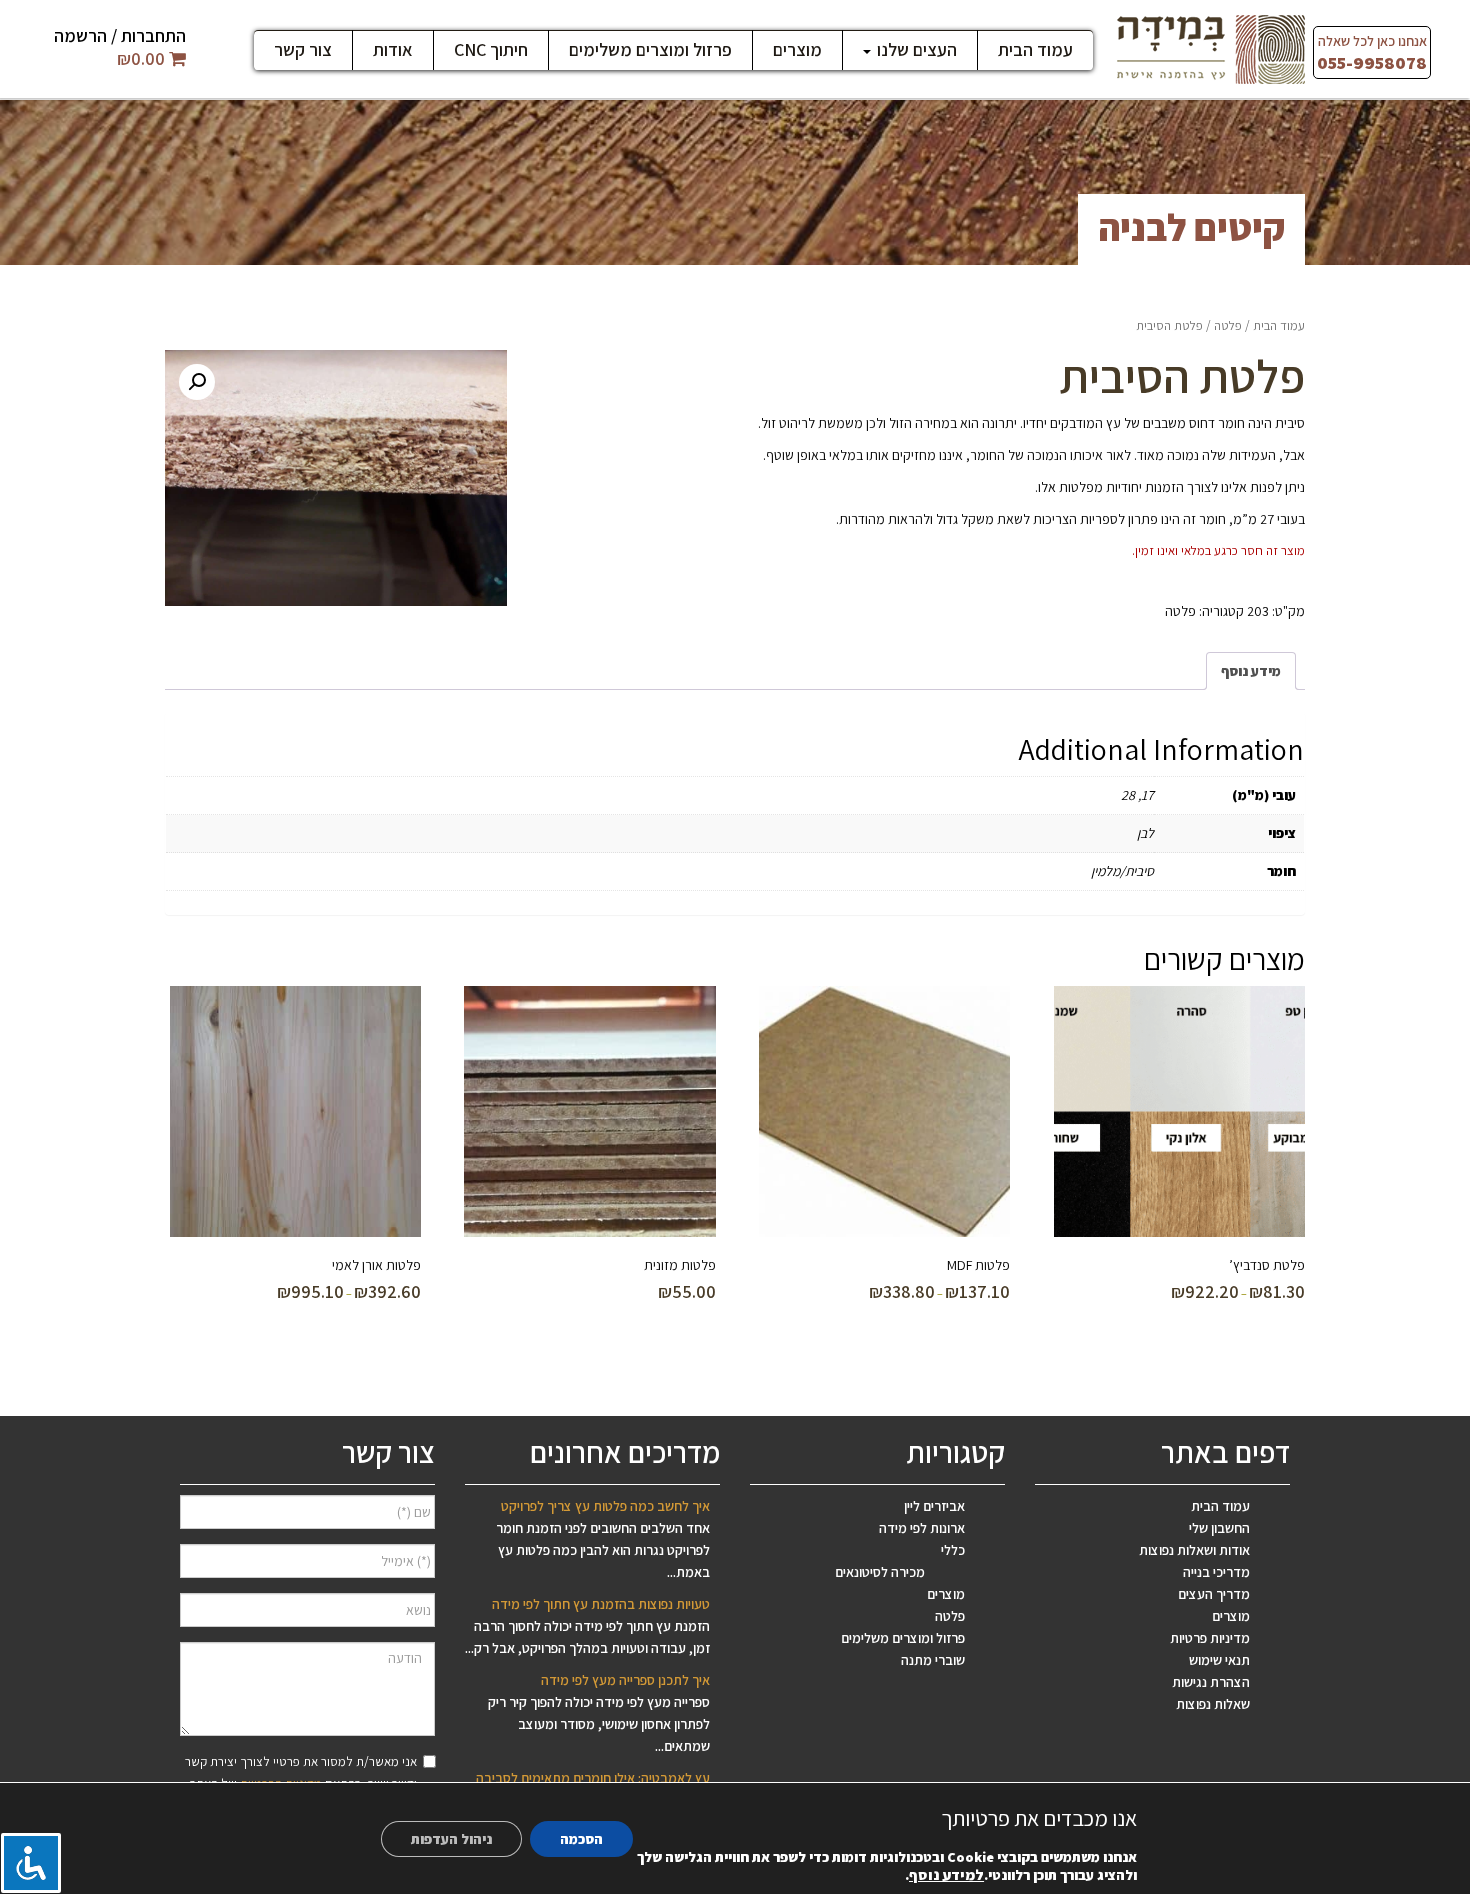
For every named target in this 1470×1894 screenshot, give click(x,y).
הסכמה (581, 1839)
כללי (953, 1550)
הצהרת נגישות (1211, 1682)
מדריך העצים (1214, 1594)
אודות (393, 50)
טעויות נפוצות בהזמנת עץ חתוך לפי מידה (601, 1604)
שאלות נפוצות (1213, 1704)
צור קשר (303, 50)
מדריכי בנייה (1216, 1572)
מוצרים (797, 50)
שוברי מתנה (933, 1660)
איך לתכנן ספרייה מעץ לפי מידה (625, 1680)
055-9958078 (1372, 62)
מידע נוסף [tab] (1251, 671)
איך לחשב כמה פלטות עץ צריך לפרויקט (605, 1506)
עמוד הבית (1035, 50)
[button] (197, 382)
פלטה (1228, 325)
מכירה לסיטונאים (880, 1572)
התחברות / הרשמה (120, 35)
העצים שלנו (915, 50)
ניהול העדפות (451, 1839)
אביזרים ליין (934, 1506)
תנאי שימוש (1219, 1660)
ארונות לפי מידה (922, 1528)
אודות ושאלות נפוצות (1194, 1550)
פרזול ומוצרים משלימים (650, 50)
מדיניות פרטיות (1210, 1638)
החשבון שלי (1219, 1528)
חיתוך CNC (491, 50)
